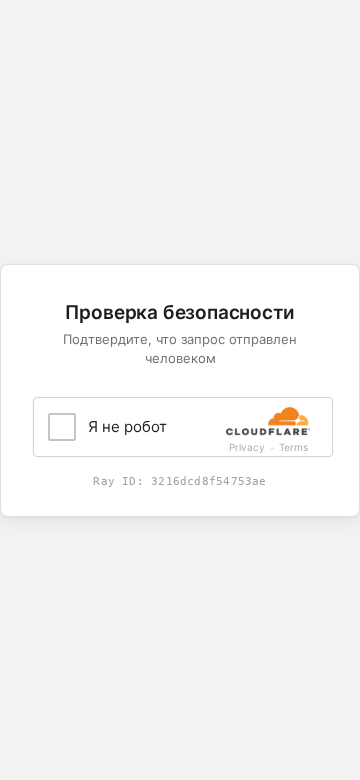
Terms (293, 447)
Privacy (247, 447)
